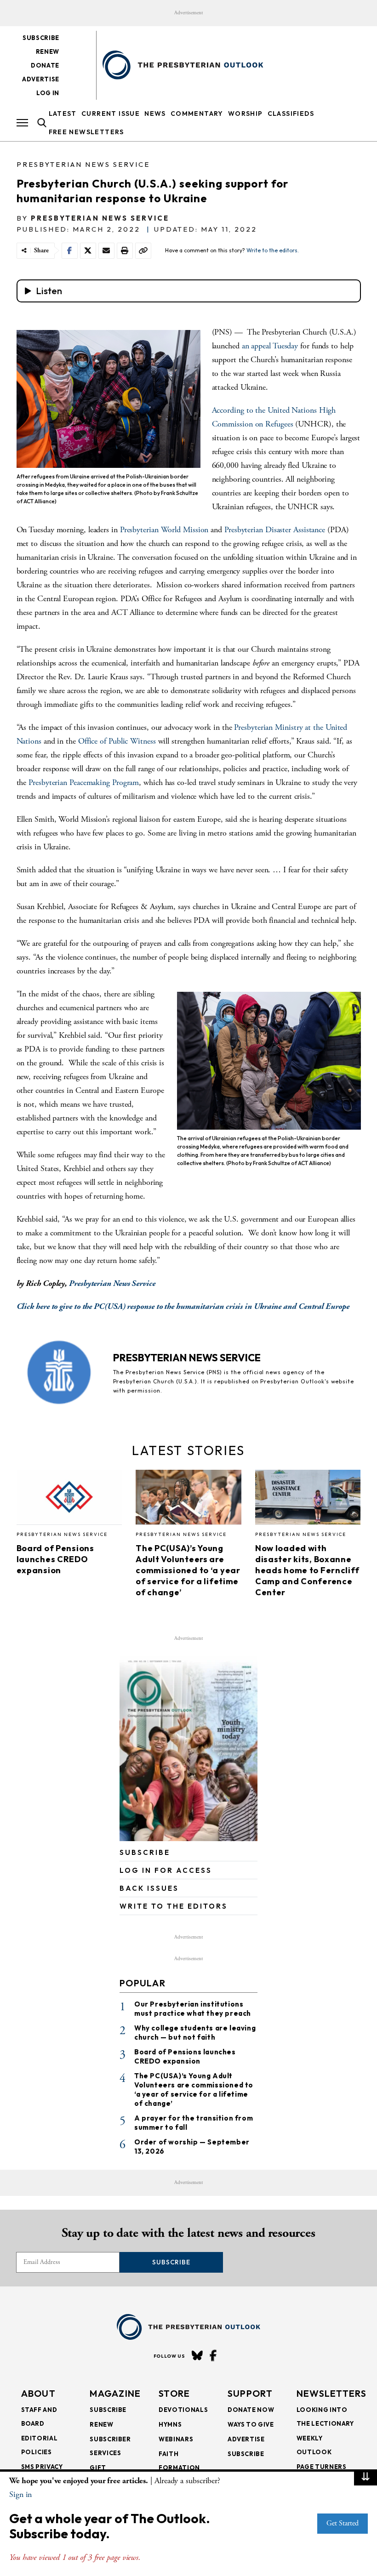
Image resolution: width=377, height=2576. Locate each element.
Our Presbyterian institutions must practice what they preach (193, 2009)
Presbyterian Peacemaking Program (84, 782)
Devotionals (183, 2410)
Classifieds (291, 114)
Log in (48, 93)
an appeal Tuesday (270, 346)
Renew (48, 51)
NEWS (155, 114)
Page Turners (322, 2467)
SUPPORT (250, 2393)
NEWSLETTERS (331, 2393)
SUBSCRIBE (145, 1852)
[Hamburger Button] (22, 123)
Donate (45, 65)
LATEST (63, 114)
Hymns (170, 2424)
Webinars (176, 2439)
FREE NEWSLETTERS (86, 132)
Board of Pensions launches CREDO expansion (55, 1559)
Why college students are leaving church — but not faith (195, 2033)
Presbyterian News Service (83, 164)
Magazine (115, 2393)
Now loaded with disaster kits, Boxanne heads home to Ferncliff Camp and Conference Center (307, 1570)
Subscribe (41, 38)
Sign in (20, 2494)
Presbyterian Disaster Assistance (275, 530)
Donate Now (251, 2410)
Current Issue (111, 114)
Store (174, 2393)
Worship (246, 114)
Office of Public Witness (117, 741)
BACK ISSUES (149, 1888)
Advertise (41, 79)
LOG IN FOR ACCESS (166, 1870)
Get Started (343, 2523)
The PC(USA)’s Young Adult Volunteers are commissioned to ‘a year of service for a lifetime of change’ (188, 1570)
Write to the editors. (273, 250)
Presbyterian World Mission (164, 530)
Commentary (197, 114)
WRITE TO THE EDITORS (174, 1906)
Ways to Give (251, 2424)
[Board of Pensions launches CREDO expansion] (69, 1500)
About (39, 2393)
